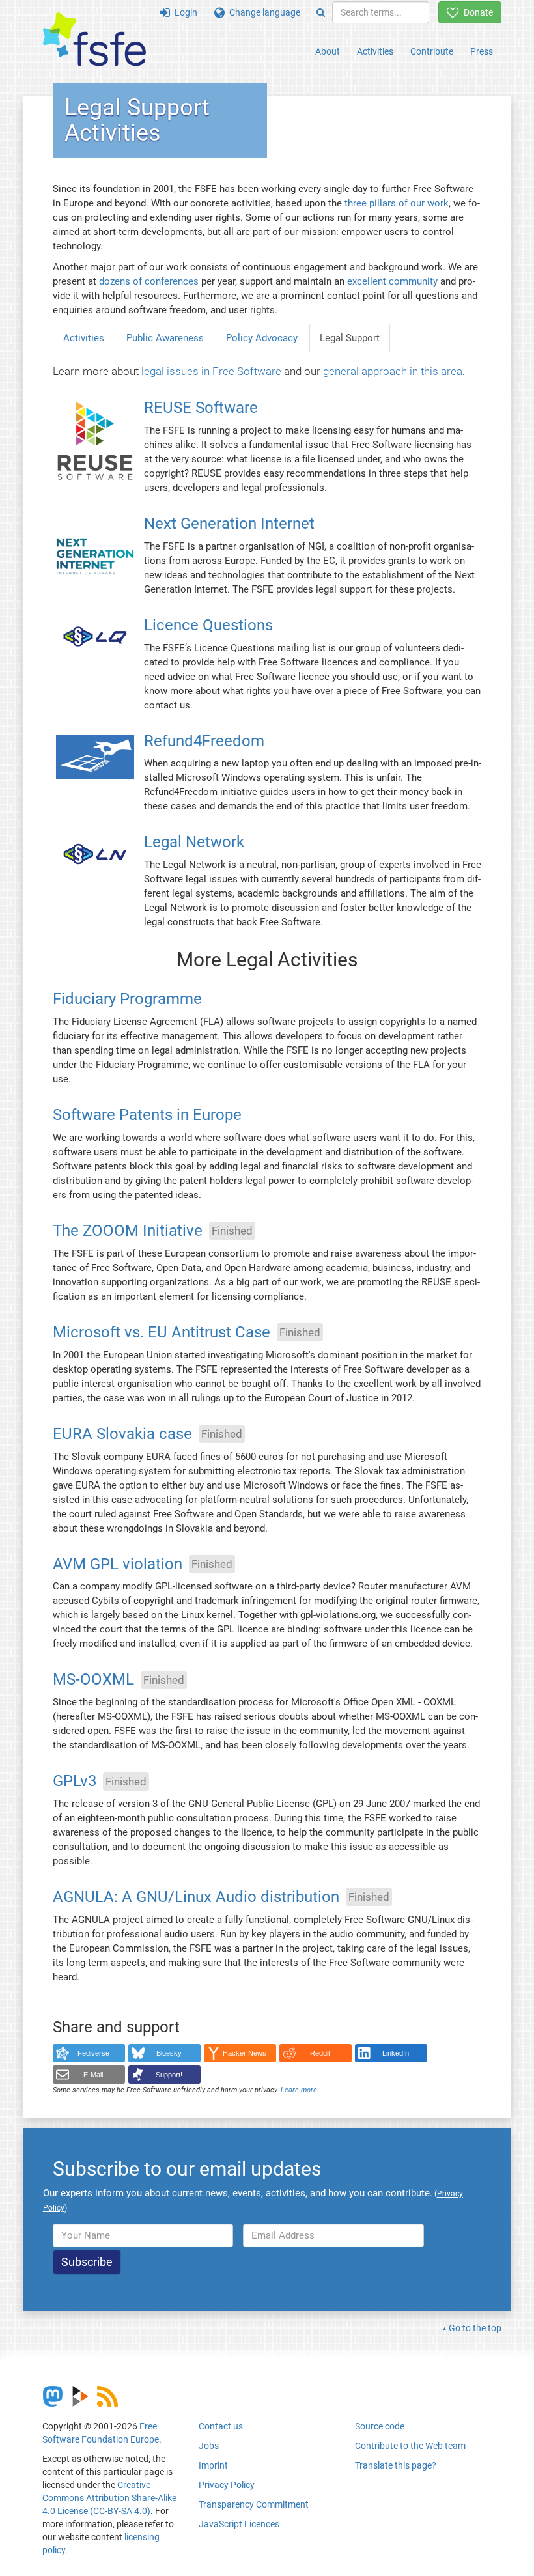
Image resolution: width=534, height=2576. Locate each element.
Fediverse (93, 2053)
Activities (375, 51)
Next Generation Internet (229, 524)
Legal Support (350, 338)
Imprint (213, 2465)
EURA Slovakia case (122, 1434)
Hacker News (245, 2053)
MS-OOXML (93, 1680)
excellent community (392, 281)
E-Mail (93, 2075)
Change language (262, 12)
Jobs (209, 2446)
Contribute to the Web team (410, 2446)
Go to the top (475, 2328)
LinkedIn (396, 2053)
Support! (169, 2075)
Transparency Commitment (254, 2504)
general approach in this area (393, 371)
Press (482, 51)
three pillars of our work (397, 203)
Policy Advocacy (262, 338)
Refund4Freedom (204, 741)
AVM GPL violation (118, 1564)
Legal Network (194, 843)
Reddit (320, 2053)
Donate (476, 12)
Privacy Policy (227, 2485)
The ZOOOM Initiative (128, 1231)
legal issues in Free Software (211, 371)
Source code (380, 2426)
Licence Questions (208, 625)
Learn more (299, 2090)
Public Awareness (165, 338)
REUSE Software (201, 408)
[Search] (321, 12)
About (328, 51)
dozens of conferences (149, 281)
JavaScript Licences (239, 2524)
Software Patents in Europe (147, 1115)
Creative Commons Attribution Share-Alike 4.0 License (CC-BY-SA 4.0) (109, 2498)
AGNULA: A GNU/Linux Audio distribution (196, 1897)
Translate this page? (396, 2465)
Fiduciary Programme (127, 1000)
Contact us (221, 2426)
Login (184, 12)
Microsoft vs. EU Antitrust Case (162, 1332)
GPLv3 (75, 1782)
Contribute (432, 51)
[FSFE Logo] (94, 40)
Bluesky (169, 2053)
